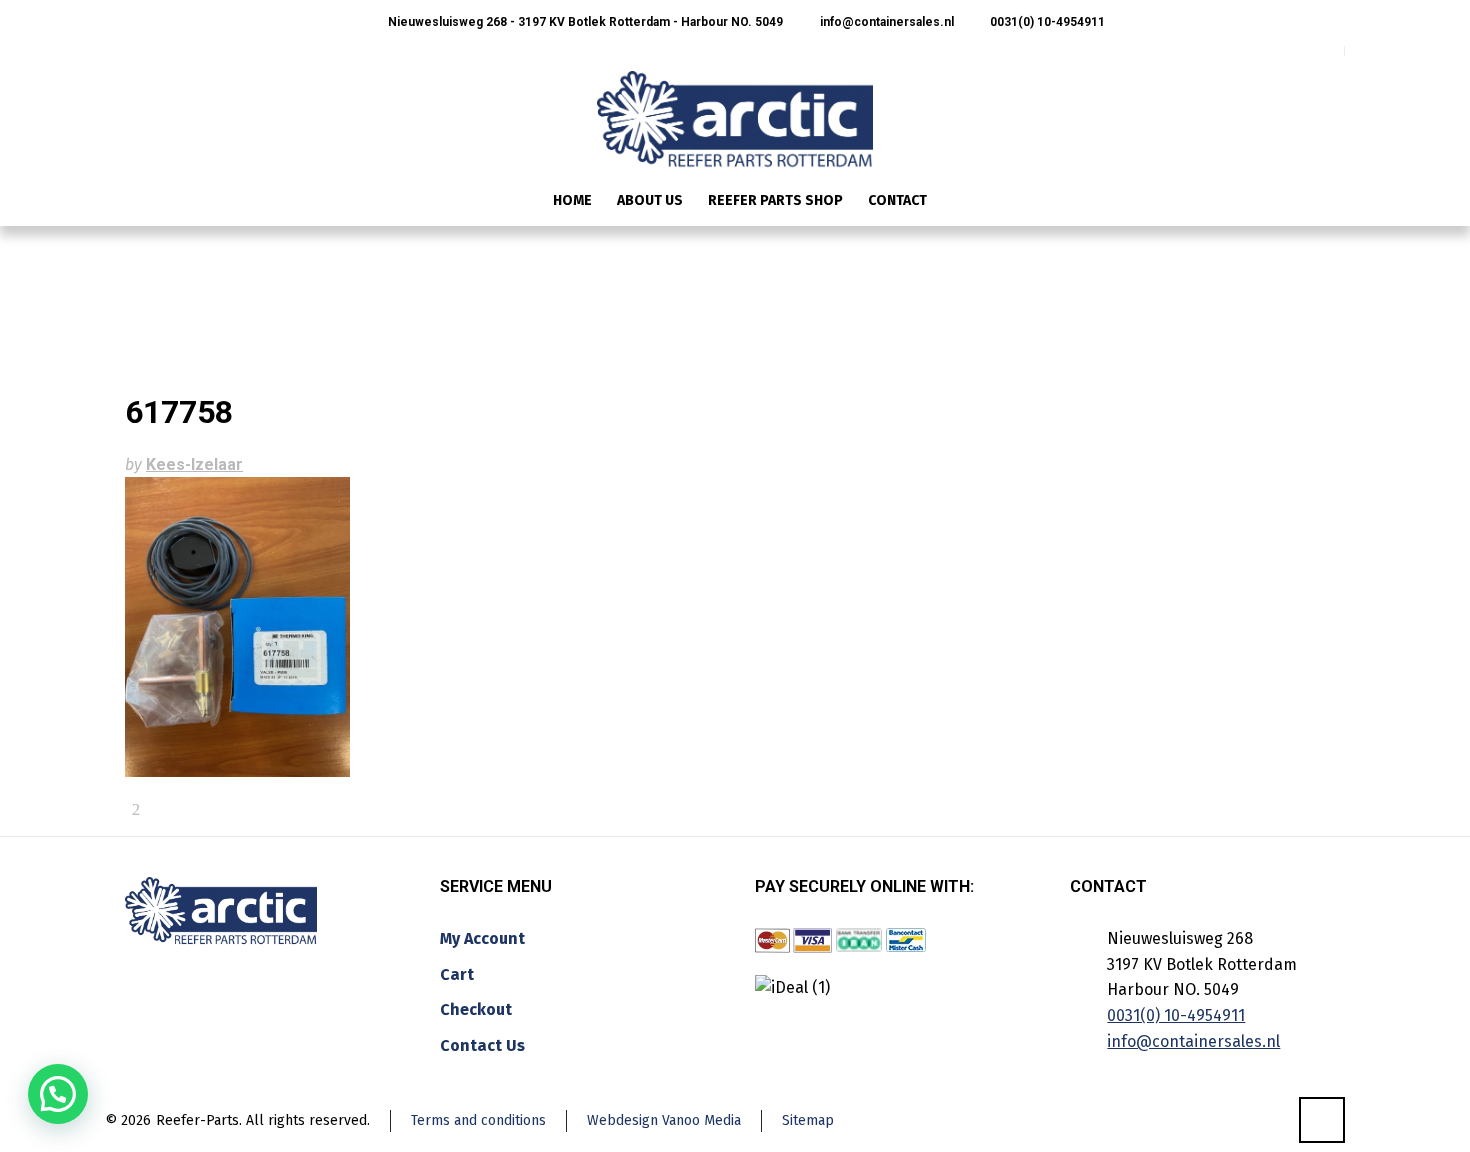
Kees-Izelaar (194, 464)
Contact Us (482, 1045)
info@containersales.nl (885, 22)
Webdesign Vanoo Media (664, 1120)
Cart (457, 974)
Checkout (476, 1009)
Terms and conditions (478, 1120)
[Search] (1332, 202)
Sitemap (808, 1120)
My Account (482, 938)
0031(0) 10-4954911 (1046, 22)
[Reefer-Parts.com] (735, 106)
